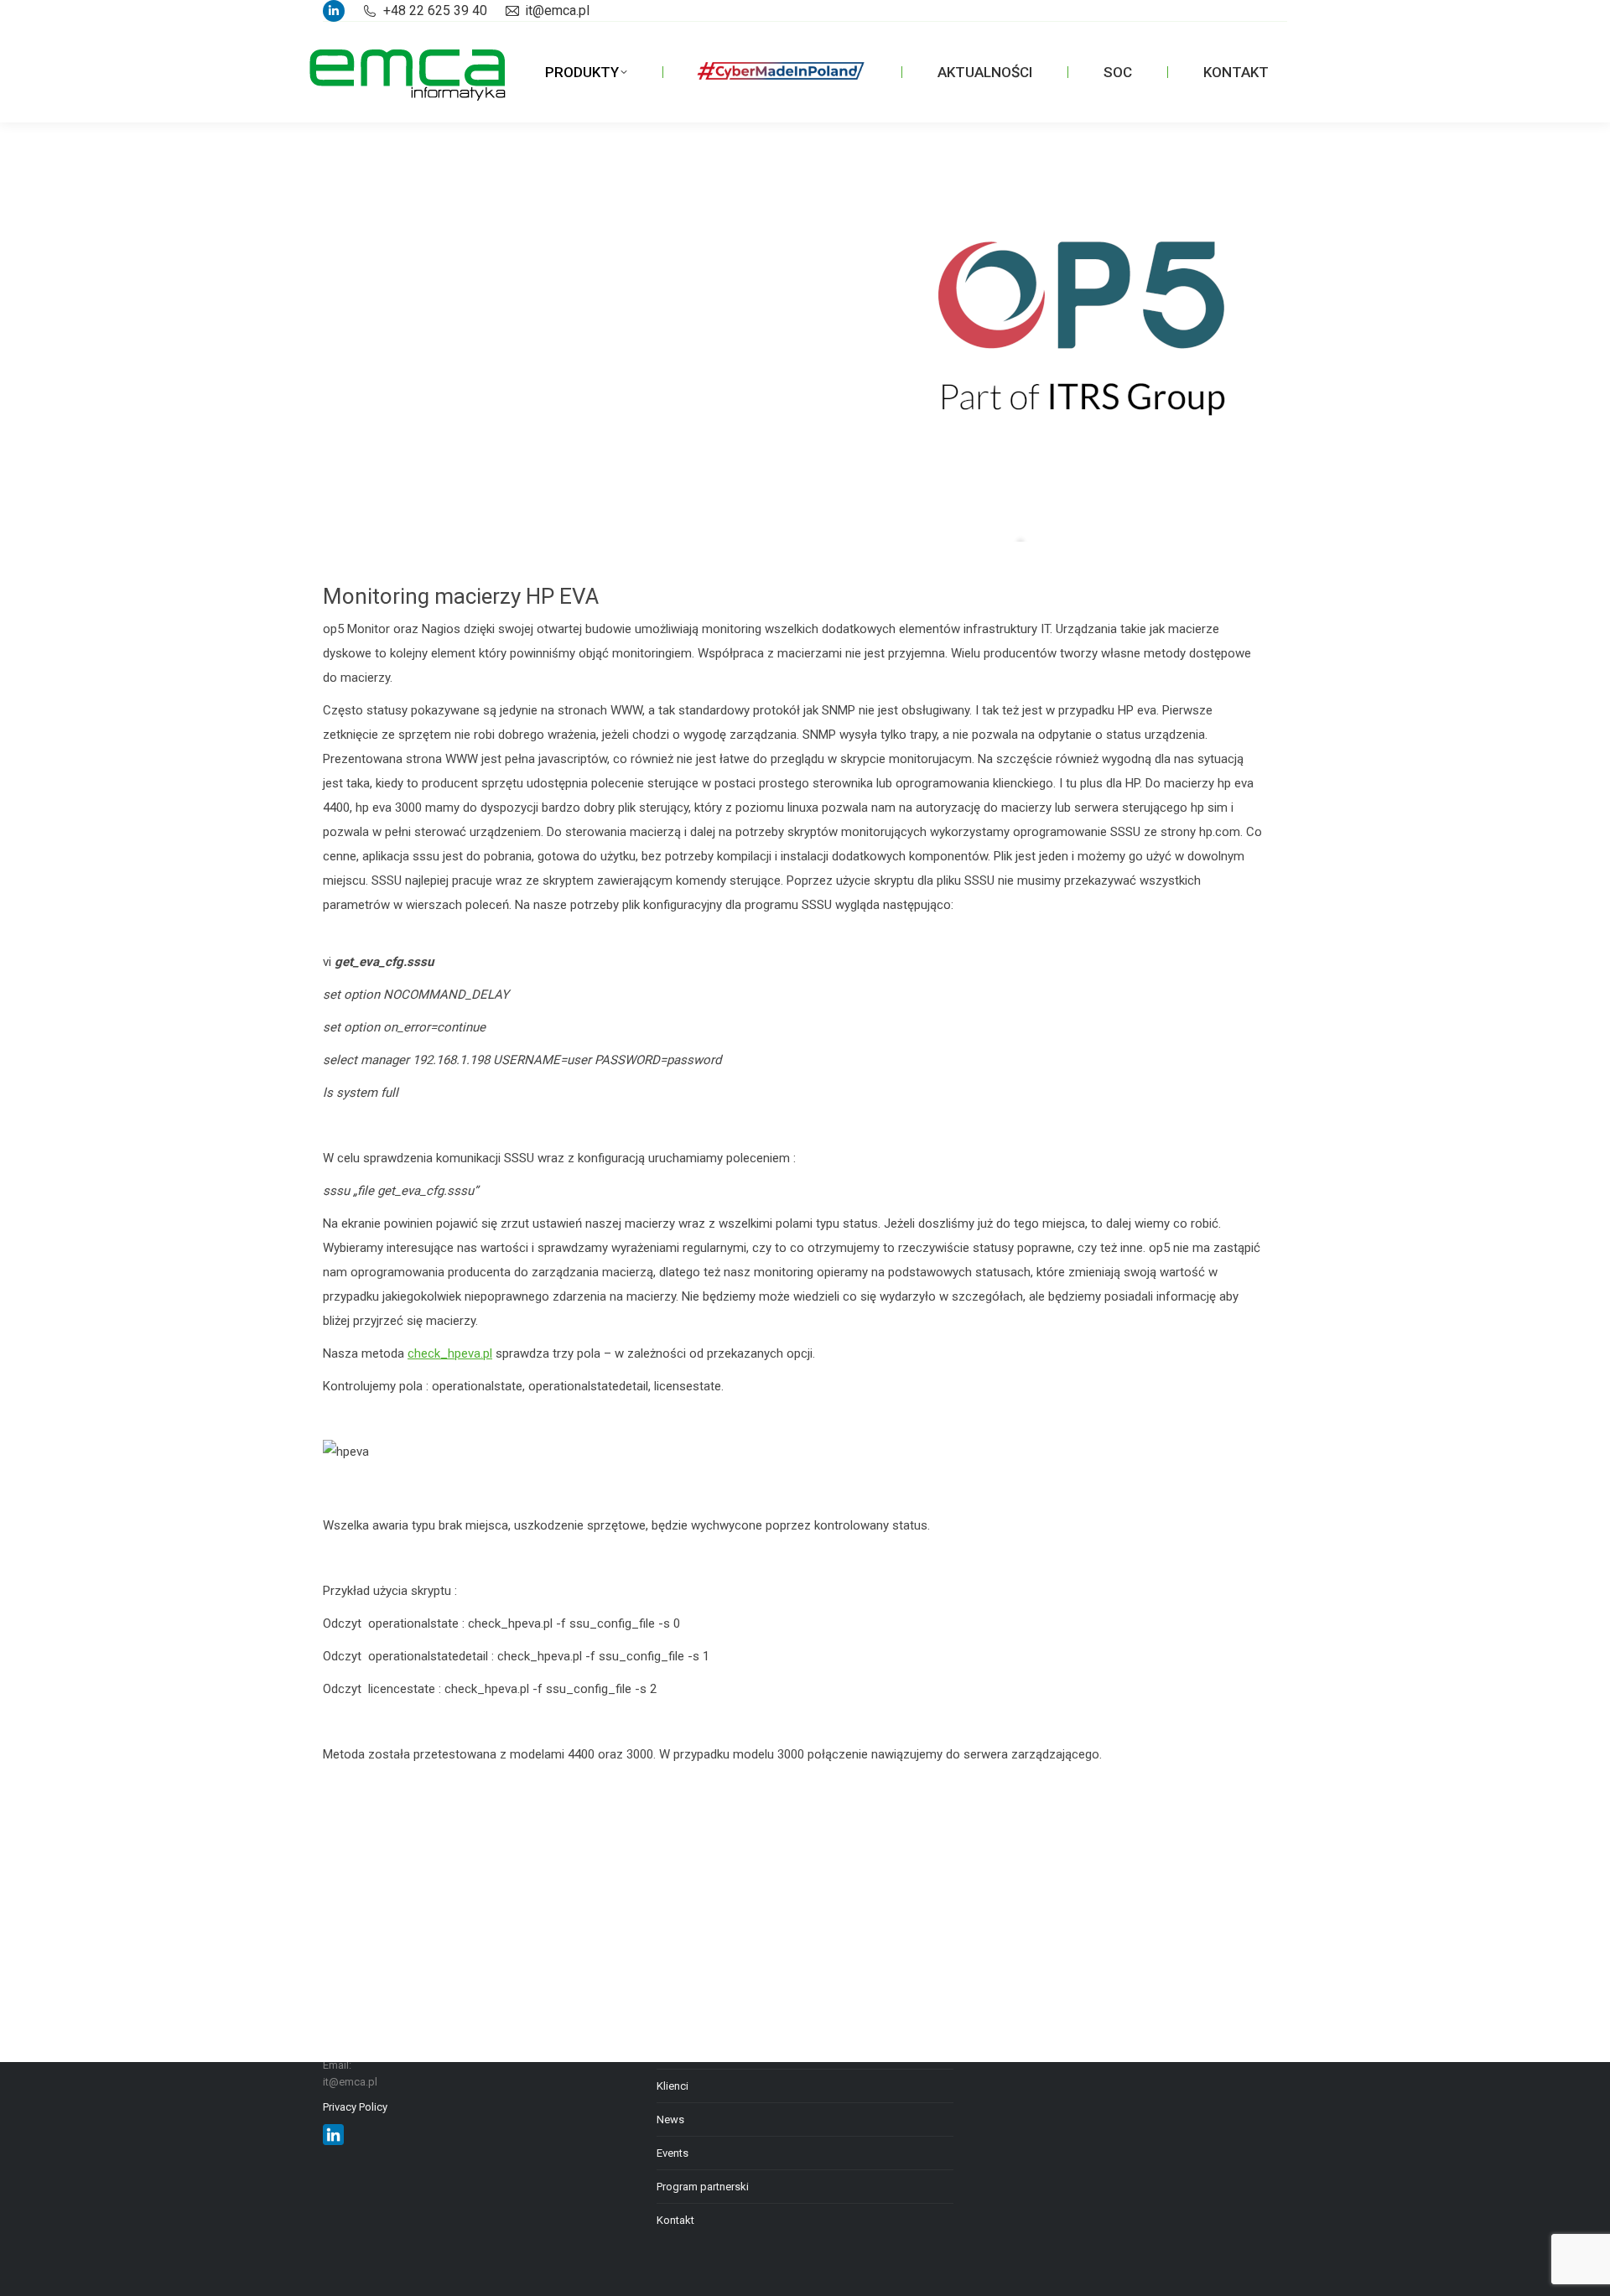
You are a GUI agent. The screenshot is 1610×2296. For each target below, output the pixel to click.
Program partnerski (703, 2187)
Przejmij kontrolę (454, 264)
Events (673, 2153)
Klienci (673, 2086)
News (670, 2119)
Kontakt (675, 2220)
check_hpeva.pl (450, 1353)
